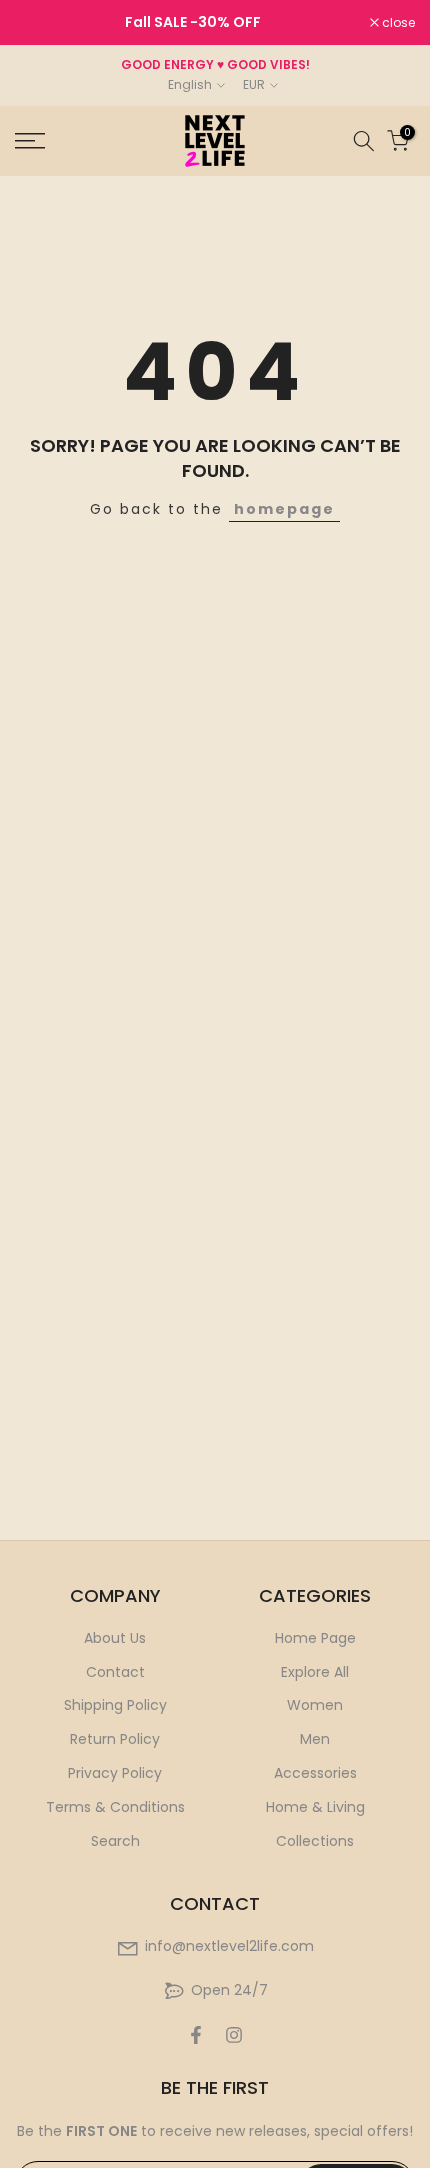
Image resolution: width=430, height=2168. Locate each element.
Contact (115, 1672)
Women (315, 1705)
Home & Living (315, 1807)
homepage (284, 509)
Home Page (315, 1638)
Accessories (315, 1773)
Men (315, 1739)
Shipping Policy (115, 1705)
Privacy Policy (115, 1773)
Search (115, 1841)
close (397, 23)
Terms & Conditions (115, 1807)
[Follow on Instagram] (234, 2035)
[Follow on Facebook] (196, 2035)
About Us (115, 1638)
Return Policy (115, 1739)
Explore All (315, 1672)
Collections (315, 1841)
